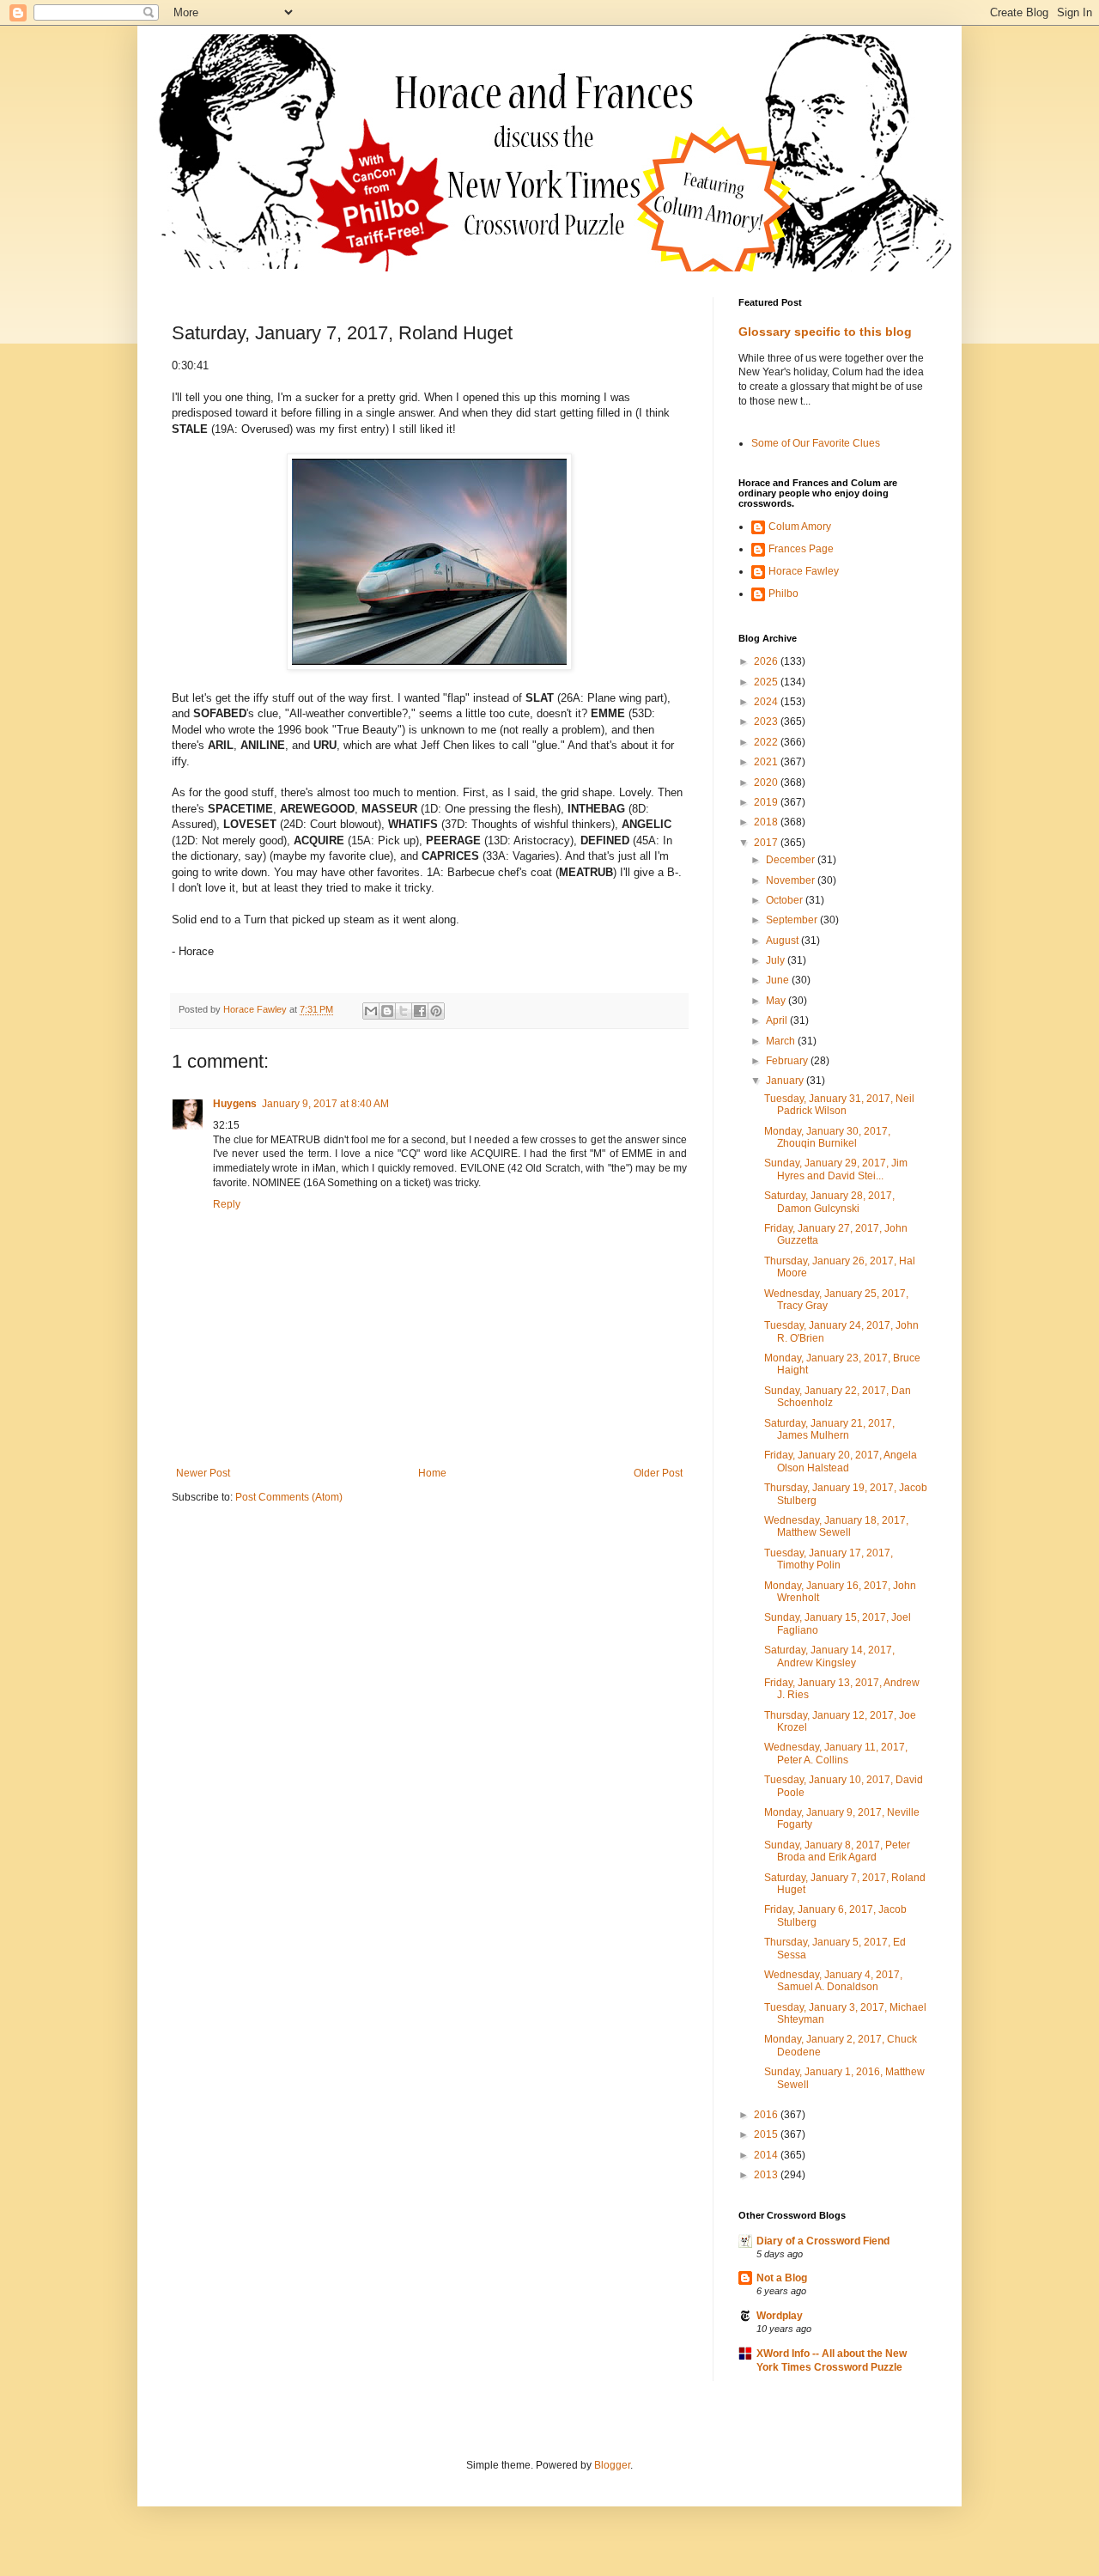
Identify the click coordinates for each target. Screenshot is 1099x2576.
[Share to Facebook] (420, 1011)
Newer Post (203, 1473)
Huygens (235, 1104)
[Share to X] (404, 1011)
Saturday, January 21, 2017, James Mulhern (829, 1429)
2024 (767, 702)
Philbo (783, 594)
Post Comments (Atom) (289, 1497)
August (783, 941)
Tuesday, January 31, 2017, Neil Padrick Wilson (839, 1105)
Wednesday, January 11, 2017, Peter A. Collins (836, 1753)
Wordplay (780, 2316)
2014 (767, 2155)
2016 (767, 2115)
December (792, 860)
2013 (767, 2175)
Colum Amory (800, 527)
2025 (767, 682)
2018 (767, 822)
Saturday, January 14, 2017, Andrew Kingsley (829, 1656)
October (786, 900)
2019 (767, 802)
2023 (767, 722)
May (777, 1001)
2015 (767, 2134)
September (793, 920)
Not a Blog (782, 2278)
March (782, 1041)
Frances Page (801, 549)
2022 (767, 742)
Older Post (658, 1473)
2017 (767, 843)
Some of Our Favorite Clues (816, 443)
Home (432, 1473)
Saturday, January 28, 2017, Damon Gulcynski (829, 1202)
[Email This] (371, 1011)
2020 (767, 783)
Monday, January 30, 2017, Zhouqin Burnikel (827, 1137)
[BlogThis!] (387, 1011)
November (792, 880)
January (786, 1081)
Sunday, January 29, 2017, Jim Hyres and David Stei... (836, 1169)
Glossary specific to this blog (825, 332)
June (779, 980)
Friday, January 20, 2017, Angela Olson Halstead (841, 1461)
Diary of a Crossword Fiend (823, 2241)
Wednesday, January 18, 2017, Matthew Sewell (836, 1526)
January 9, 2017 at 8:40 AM (325, 1104)
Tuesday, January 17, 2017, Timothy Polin (829, 1559)
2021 (767, 762)
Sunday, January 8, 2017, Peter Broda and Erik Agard (837, 1851)
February (788, 1061)
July (777, 960)
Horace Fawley (804, 571)
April (778, 1020)
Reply (227, 1204)
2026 (767, 661)
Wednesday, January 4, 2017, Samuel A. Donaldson (833, 1981)
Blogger (612, 2465)
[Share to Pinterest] (436, 1011)
